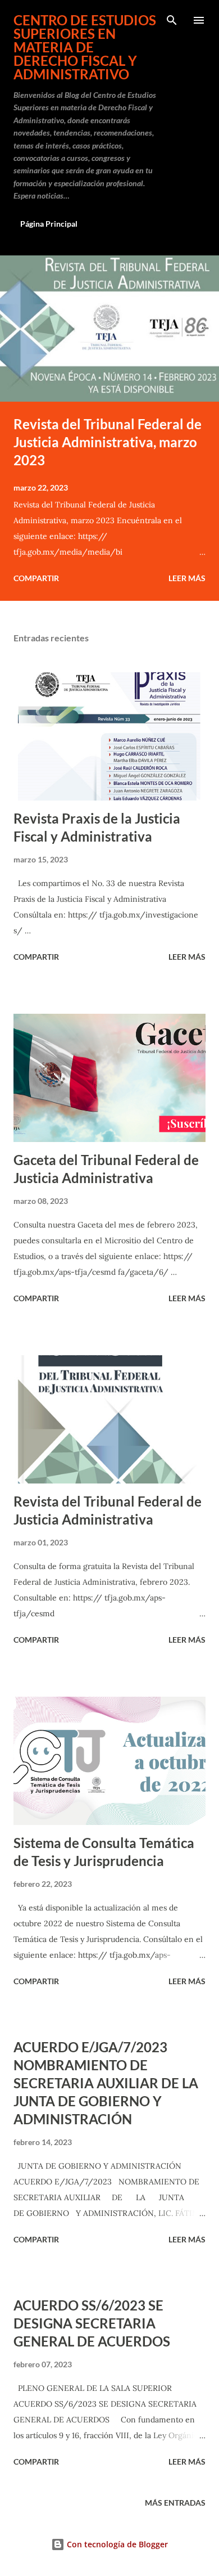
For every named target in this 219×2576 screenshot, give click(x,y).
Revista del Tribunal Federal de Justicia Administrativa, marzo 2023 (108, 442)
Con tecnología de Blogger (116, 2544)
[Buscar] (172, 20)
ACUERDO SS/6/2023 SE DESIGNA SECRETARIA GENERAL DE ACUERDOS (92, 2323)
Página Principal (49, 224)
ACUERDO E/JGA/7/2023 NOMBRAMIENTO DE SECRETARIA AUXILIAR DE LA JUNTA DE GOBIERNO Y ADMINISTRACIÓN (106, 2083)
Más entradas (175, 2503)
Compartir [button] (36, 578)
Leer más (187, 578)
